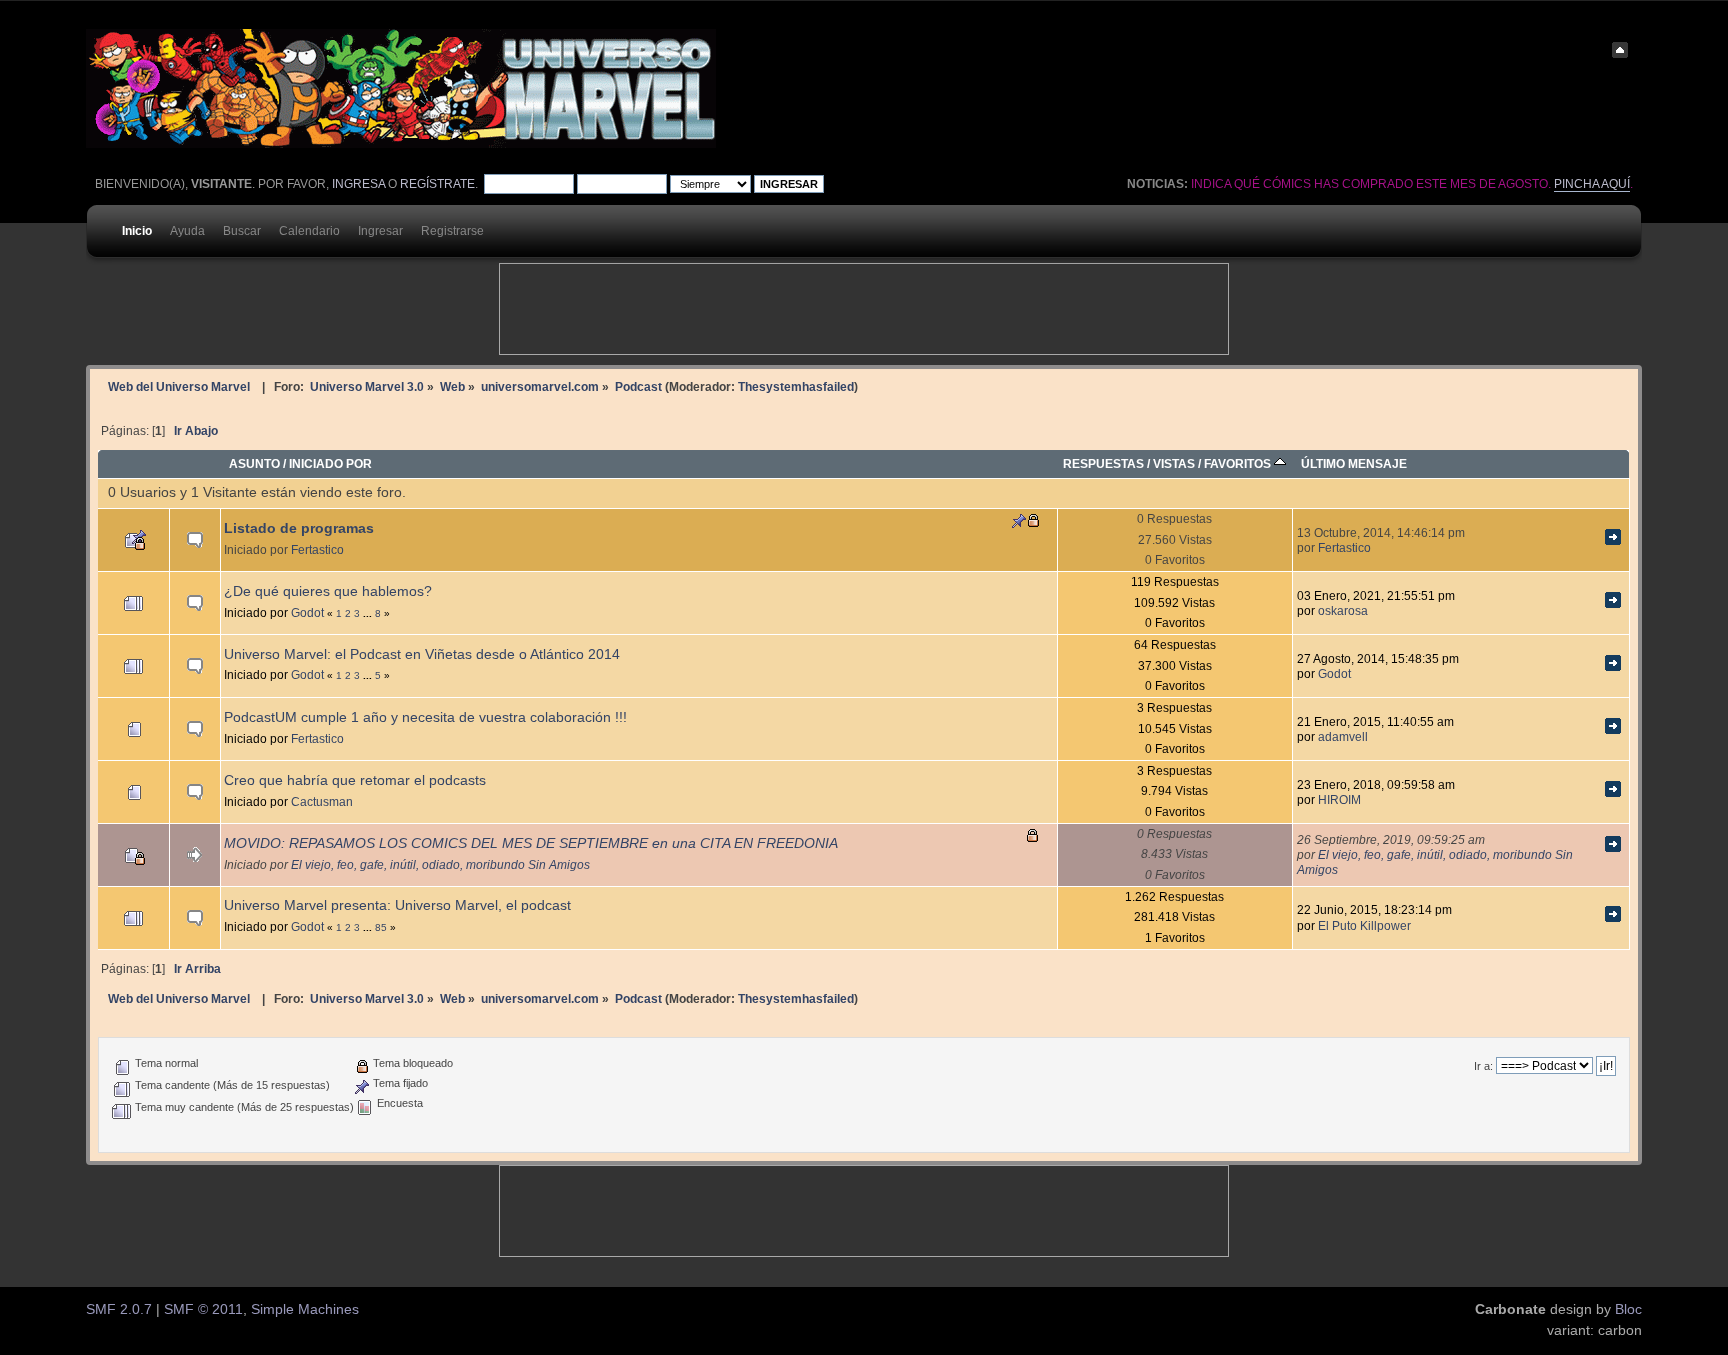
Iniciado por (330, 463)
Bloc (1628, 1309)
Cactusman (322, 801)
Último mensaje (1354, 463)
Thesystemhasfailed (796, 386)
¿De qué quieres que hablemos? (328, 591)
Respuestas (1103, 463)
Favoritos (1239, 463)
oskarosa (1343, 610)
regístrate (437, 184)
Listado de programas (299, 528)
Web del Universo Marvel (179, 386)
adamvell (1343, 736)
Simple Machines (305, 1309)
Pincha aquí (1592, 184)
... (369, 613)
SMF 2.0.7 (119, 1309)
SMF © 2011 (203, 1309)
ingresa (358, 184)
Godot (307, 612)
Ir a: (1483, 1066)
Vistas (1174, 463)
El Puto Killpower (1364, 925)
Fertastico (317, 549)
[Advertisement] (864, 309)
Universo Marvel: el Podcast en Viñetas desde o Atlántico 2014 (422, 654)
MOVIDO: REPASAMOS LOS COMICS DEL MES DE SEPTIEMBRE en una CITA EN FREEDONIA (531, 843)
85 (381, 927)
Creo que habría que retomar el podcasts (355, 780)
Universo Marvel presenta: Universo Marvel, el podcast (397, 905)
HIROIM (1339, 799)
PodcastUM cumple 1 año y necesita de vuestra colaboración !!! (425, 717)
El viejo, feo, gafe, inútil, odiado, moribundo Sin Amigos (440, 864)
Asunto (254, 463)
